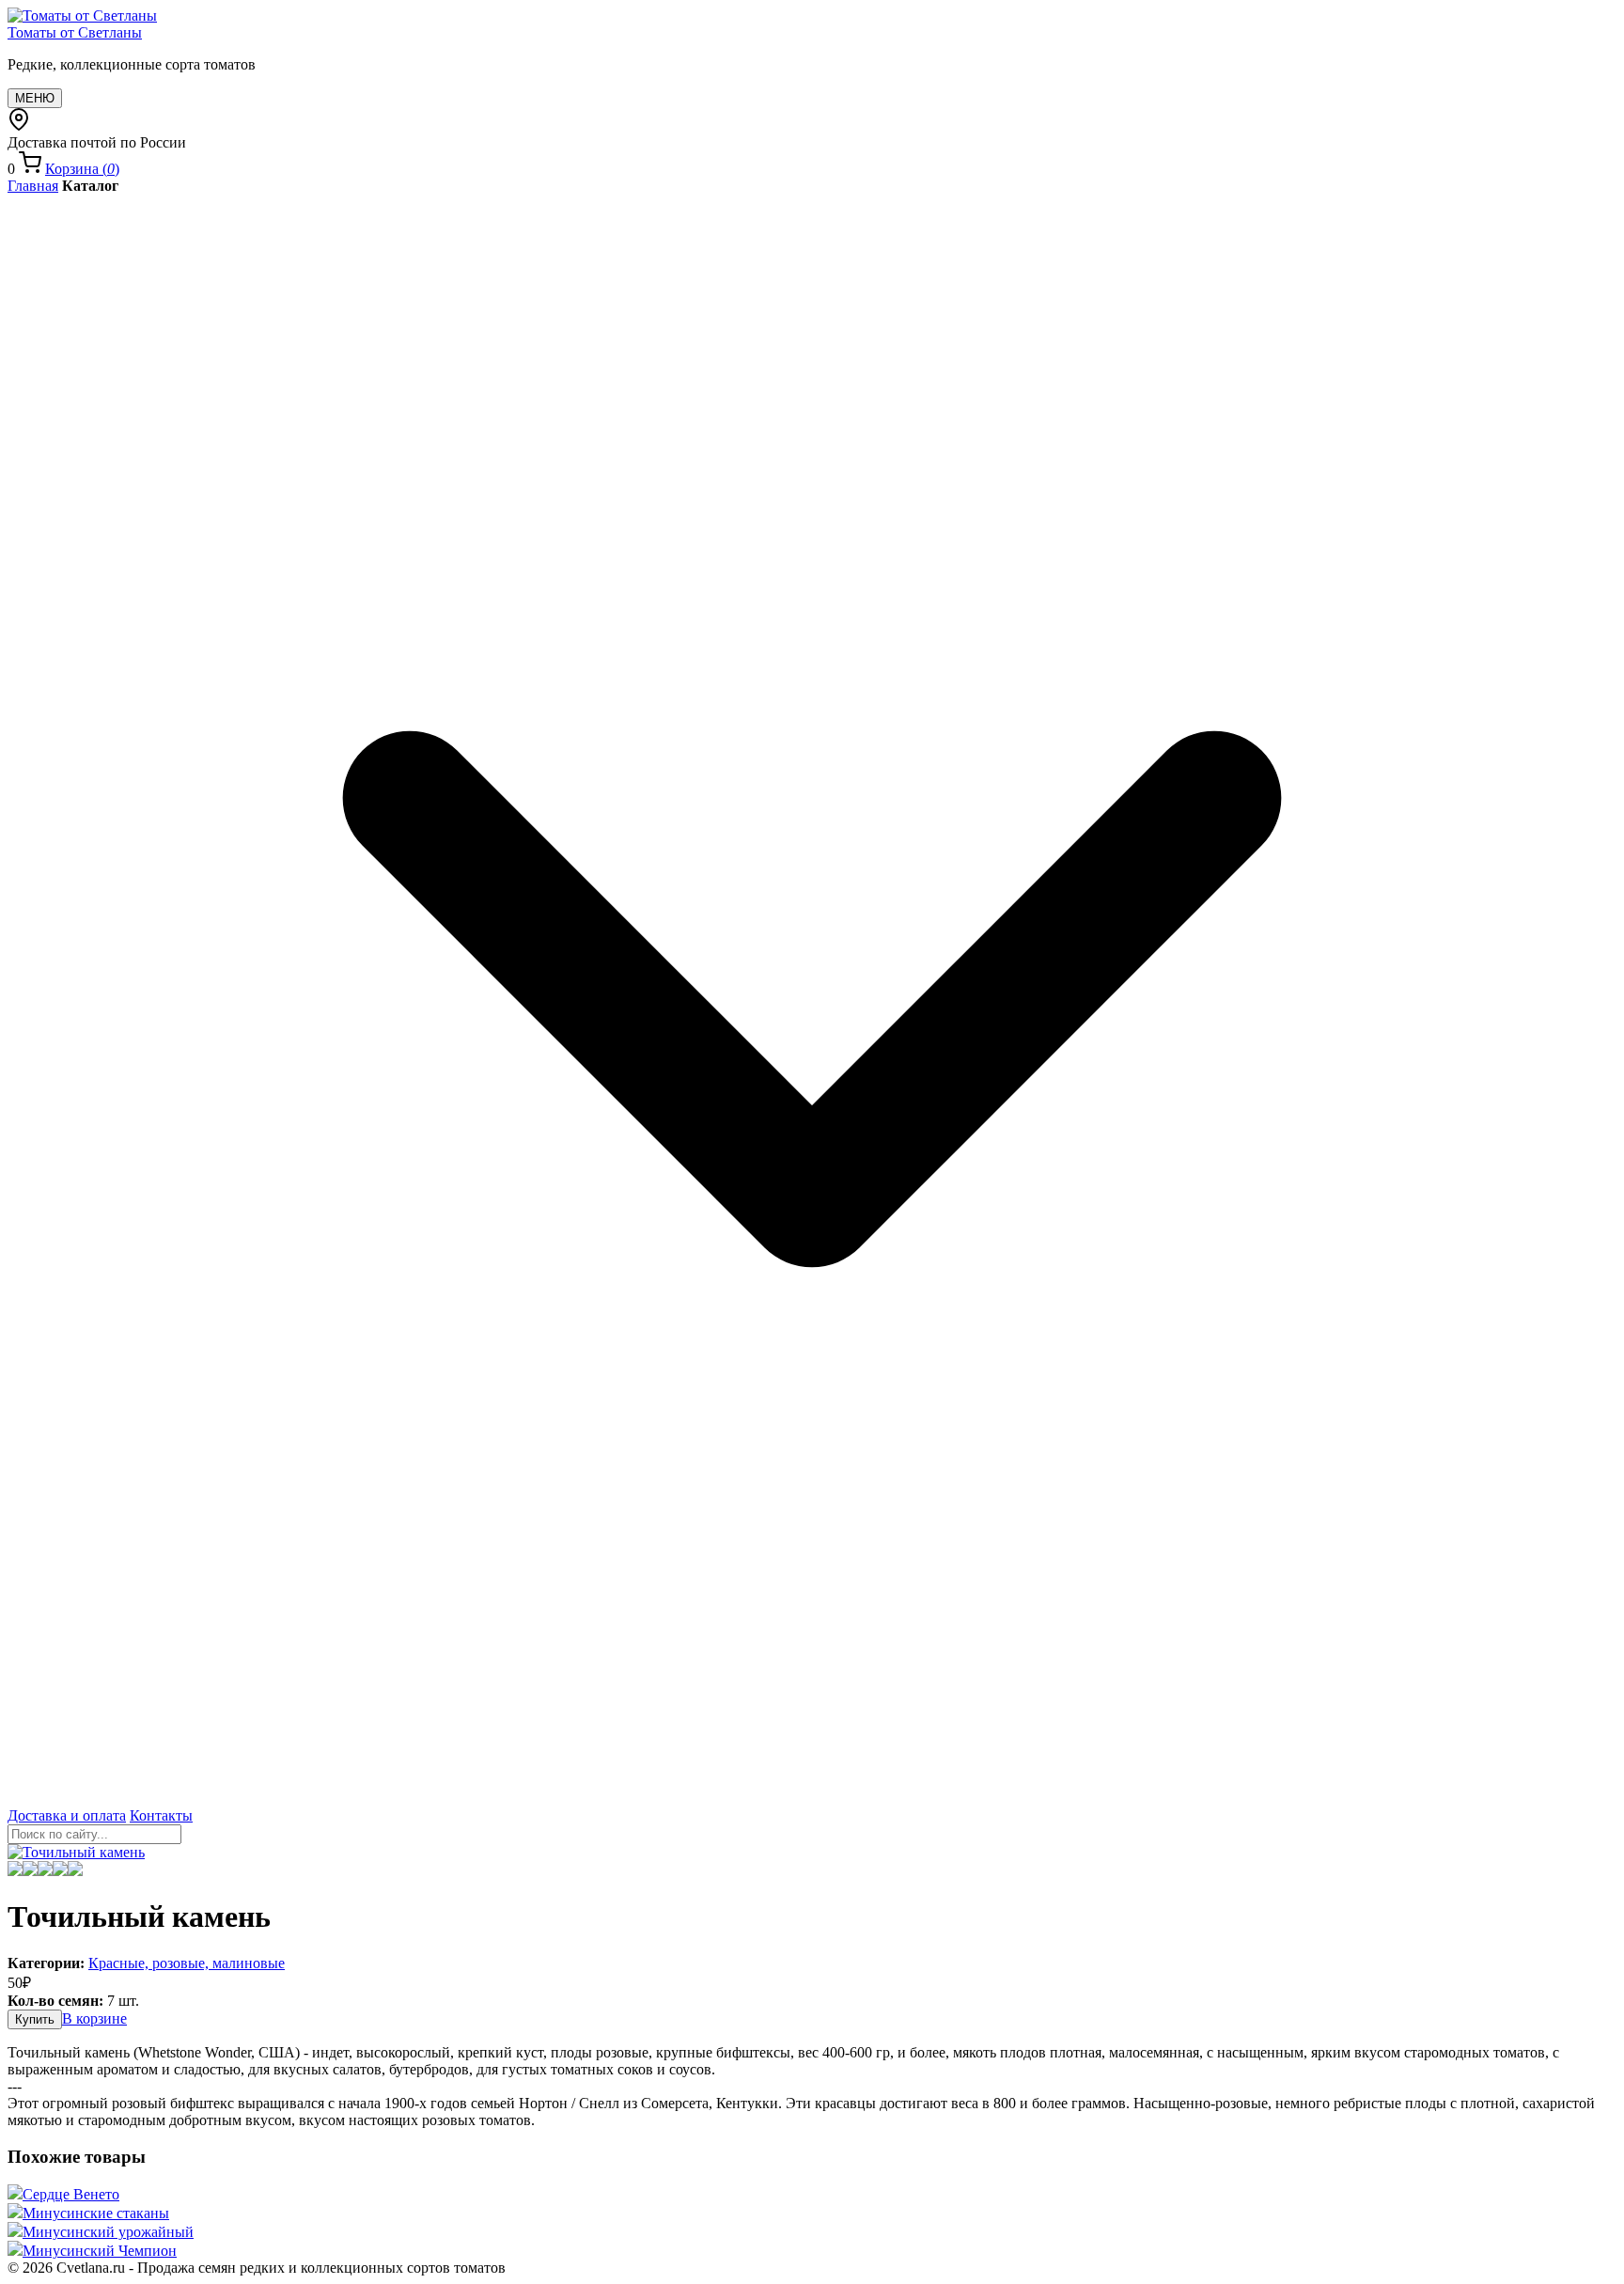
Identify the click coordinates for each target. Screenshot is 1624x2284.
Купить (35, 2019)
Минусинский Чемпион (100, 2251)
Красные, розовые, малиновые (187, 1963)
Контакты (161, 1815)
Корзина (82, 169)
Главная (33, 186)
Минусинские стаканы (96, 2213)
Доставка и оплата (67, 1815)
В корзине (94, 2018)
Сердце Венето (71, 2194)
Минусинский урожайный (108, 2232)
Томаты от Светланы (75, 32)
